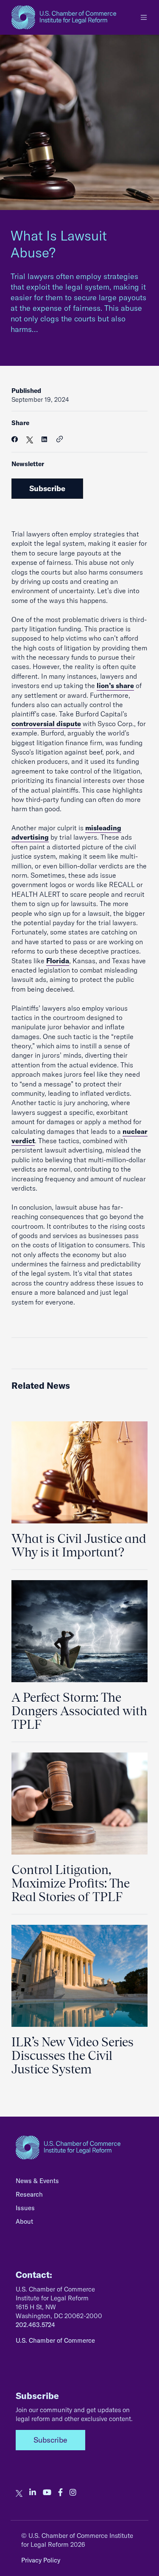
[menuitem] (79, 2183)
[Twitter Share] (30, 439)
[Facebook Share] (15, 439)
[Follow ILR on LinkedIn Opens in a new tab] (33, 2493)
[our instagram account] (73, 2493)
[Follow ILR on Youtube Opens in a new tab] (47, 2493)
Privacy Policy (41, 2560)
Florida (58, 961)
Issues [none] (25, 2208)
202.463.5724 (35, 2325)
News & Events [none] (37, 2181)
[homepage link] (64, 17)
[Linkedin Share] (44, 439)
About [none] (24, 2221)
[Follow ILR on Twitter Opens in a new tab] (19, 2493)
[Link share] (60, 439)
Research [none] (29, 2194)
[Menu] (144, 17)
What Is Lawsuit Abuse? (59, 244)
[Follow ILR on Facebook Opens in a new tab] (60, 2493)
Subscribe (47, 488)
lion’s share (115, 685)
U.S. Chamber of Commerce (55, 2340)
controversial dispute (46, 724)
